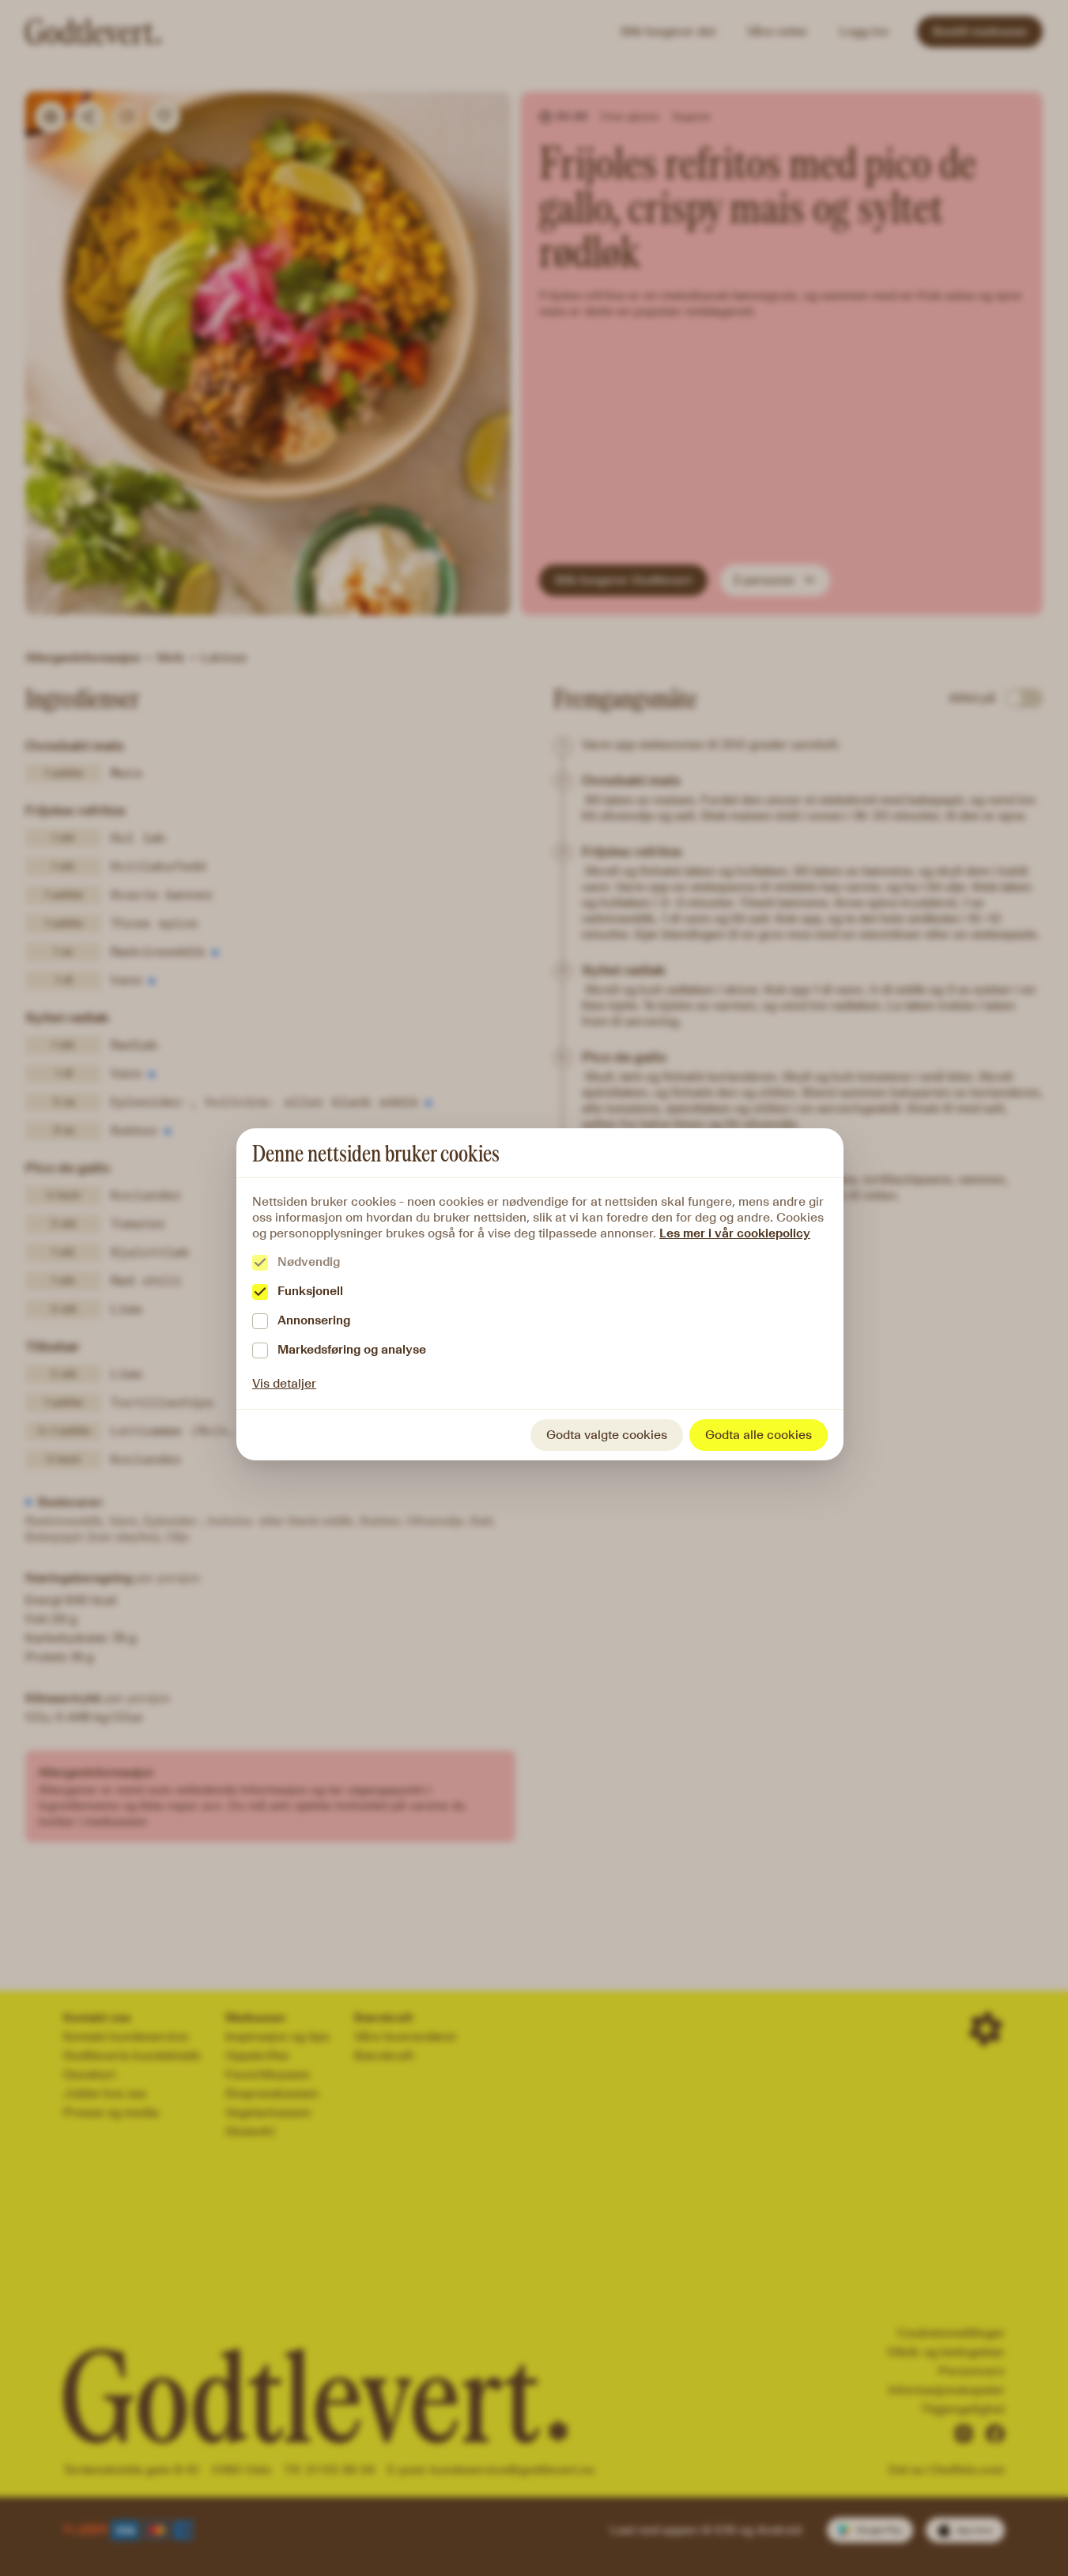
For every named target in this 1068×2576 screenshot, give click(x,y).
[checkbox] (260, 1263)
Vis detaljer (284, 1383)
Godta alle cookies (759, 1435)
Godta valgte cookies (607, 1435)
